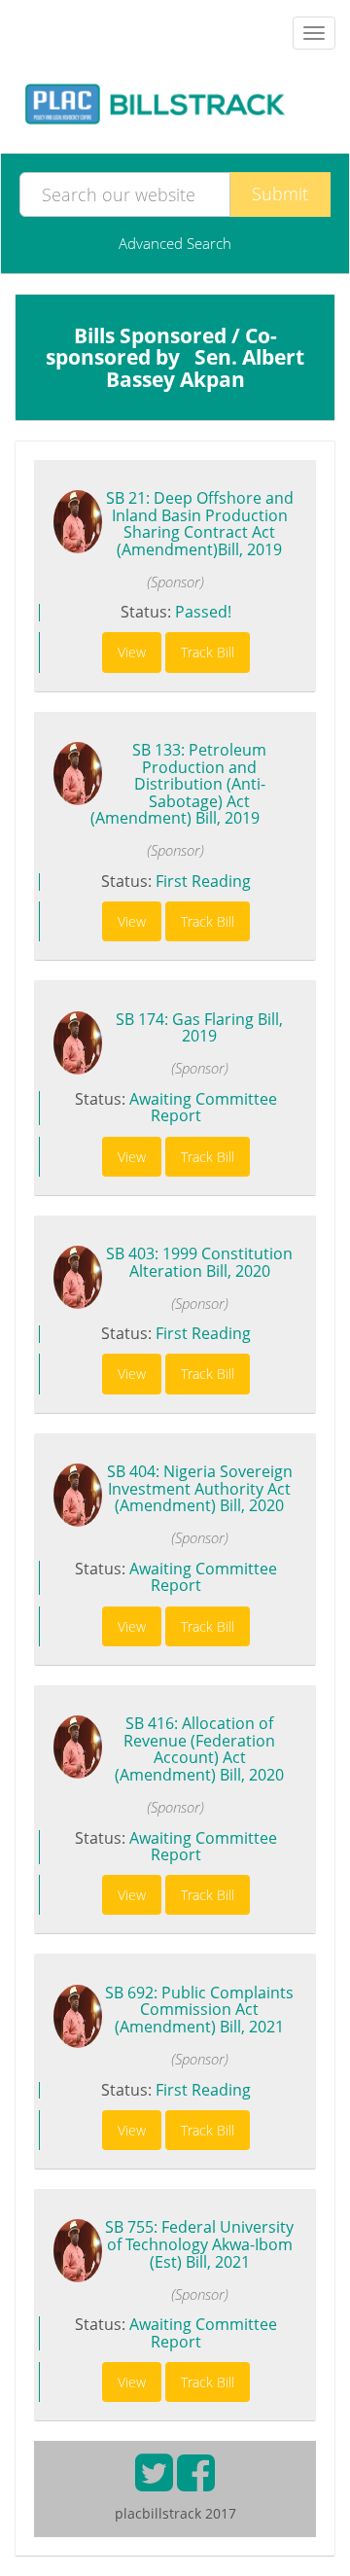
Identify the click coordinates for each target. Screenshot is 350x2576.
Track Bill (208, 652)
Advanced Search (175, 243)
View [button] (132, 652)
